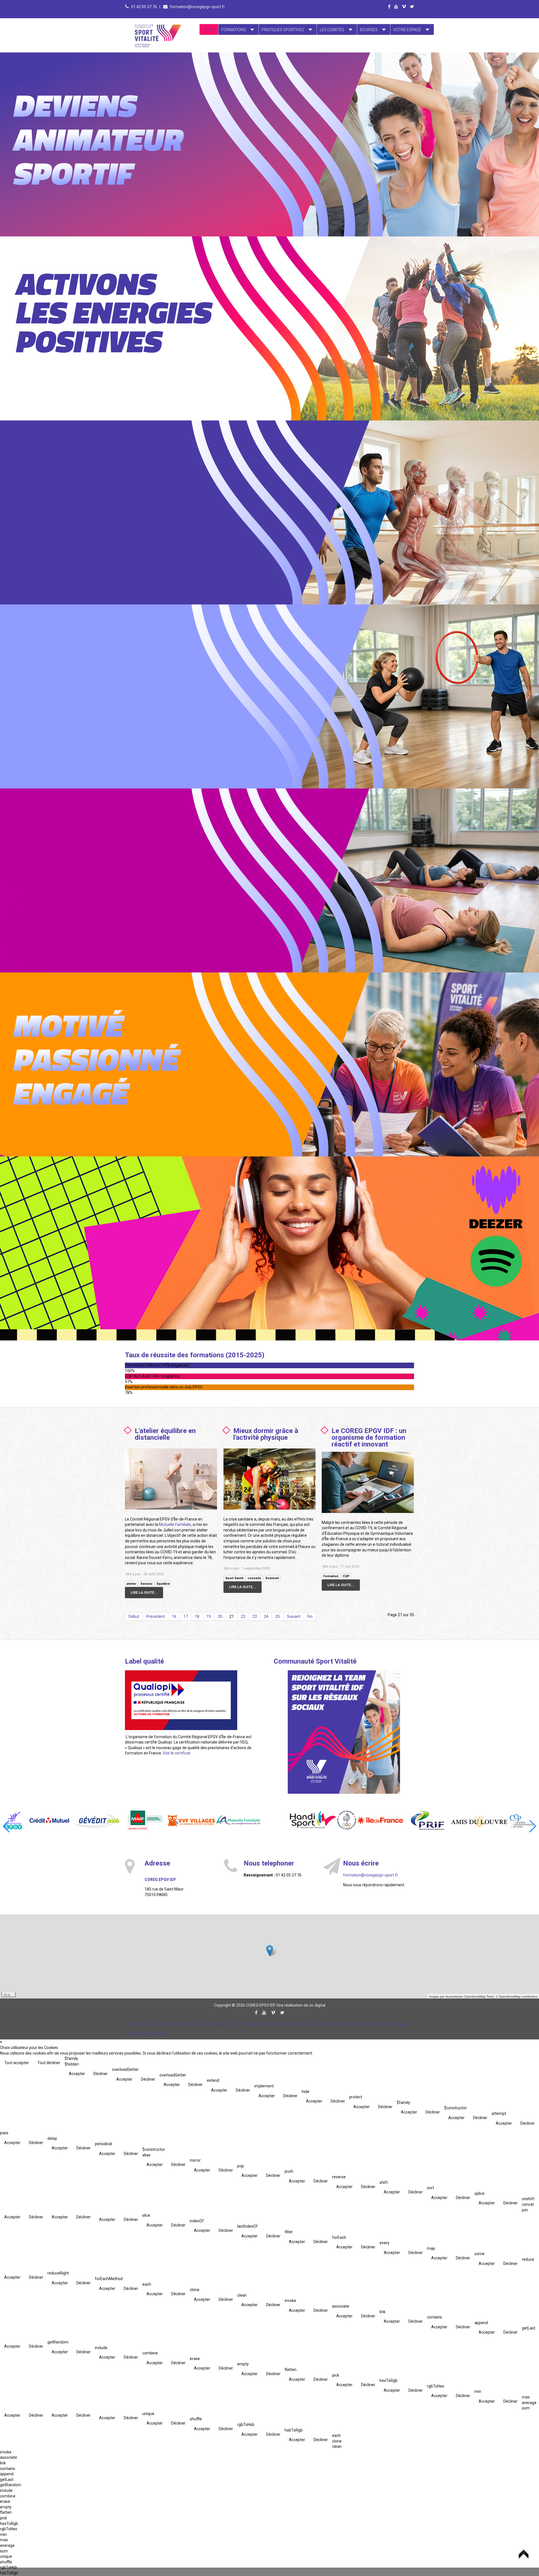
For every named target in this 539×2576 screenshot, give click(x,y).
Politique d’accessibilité (143, 2034)
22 (243, 1616)
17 (186, 1616)
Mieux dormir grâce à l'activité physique (266, 1434)
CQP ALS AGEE (136, 2024)
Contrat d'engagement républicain (341, 2024)
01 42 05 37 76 (144, 7)
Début (134, 1616)
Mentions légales (212, 2024)
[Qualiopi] (181, 1700)
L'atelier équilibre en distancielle (165, 1434)
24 (266, 1616)
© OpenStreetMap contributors (517, 1996)
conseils (254, 1578)
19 (209, 1616)
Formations (234, 30)
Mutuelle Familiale (175, 1524)
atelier (131, 1584)
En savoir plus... (119, 88)
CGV (235, 2024)
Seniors (146, 1584)
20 (220, 1616)
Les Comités (332, 30)
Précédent (156, 1616)
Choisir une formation (173, 2024)
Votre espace (407, 30)
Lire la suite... (144, 1592)
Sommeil (272, 1578)
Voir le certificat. (177, 1753)
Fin (310, 1616)
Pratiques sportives (283, 30)
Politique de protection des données (275, 2024)
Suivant (294, 1616)
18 (197, 1616)
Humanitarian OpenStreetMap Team (470, 1996)
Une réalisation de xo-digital (301, 2005)
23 (255, 1616)
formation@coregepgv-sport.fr (197, 7)
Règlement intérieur (391, 2024)
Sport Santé (234, 1578)
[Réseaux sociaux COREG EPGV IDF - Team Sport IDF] (344, 1732)
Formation (331, 1576)
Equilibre (163, 1584)
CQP (346, 1576)
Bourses (369, 30)
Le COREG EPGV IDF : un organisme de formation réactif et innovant (369, 1438)
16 (174, 1616)
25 (278, 1616)
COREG (209, 30)
